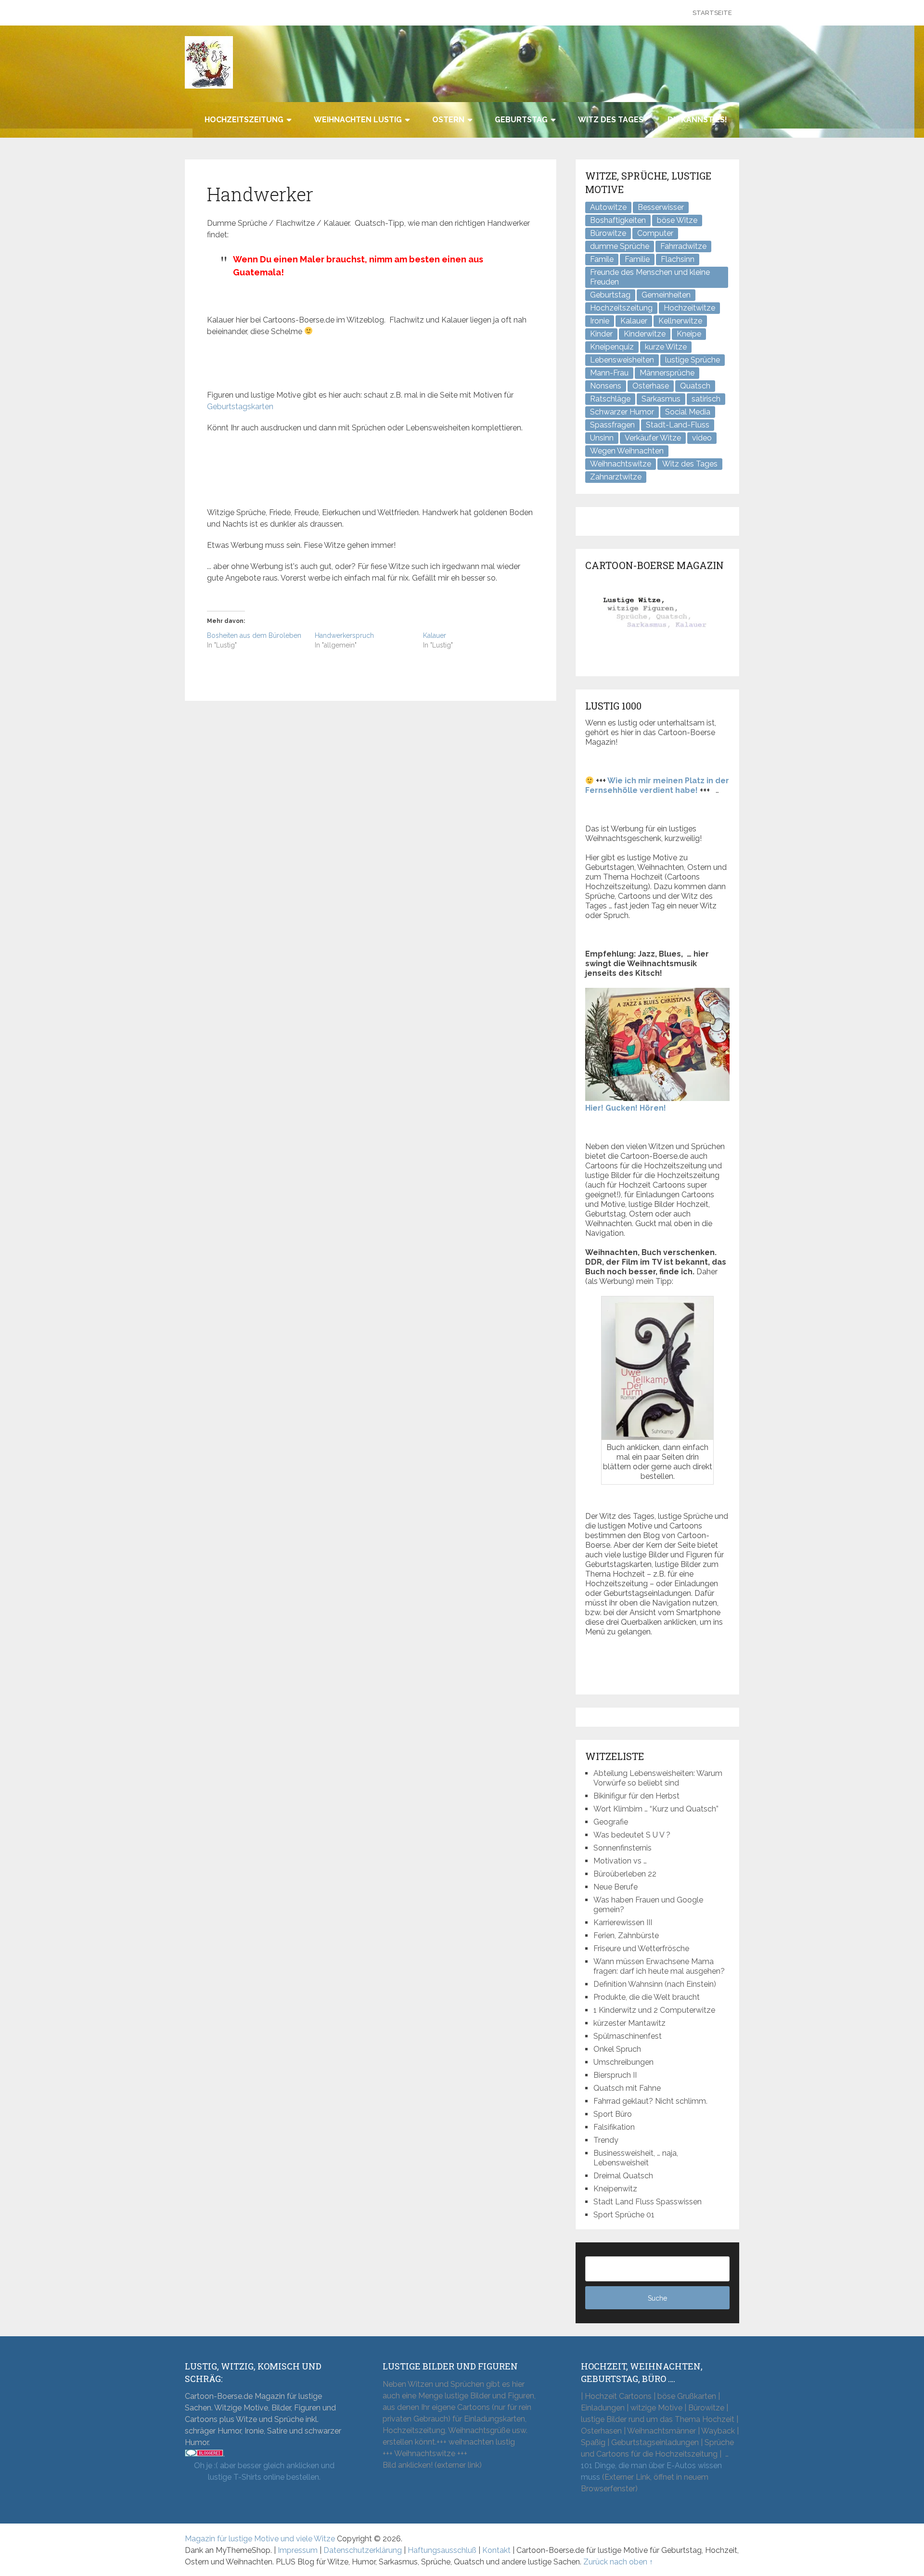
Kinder (601, 334)
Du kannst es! (697, 120)
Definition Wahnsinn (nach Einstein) (655, 1984)
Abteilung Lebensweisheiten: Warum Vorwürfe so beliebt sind (658, 1778)
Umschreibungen (623, 2062)
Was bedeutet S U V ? (632, 1835)
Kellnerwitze (680, 321)
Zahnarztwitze (616, 477)
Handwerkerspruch (344, 635)
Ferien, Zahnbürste (626, 1935)
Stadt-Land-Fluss (678, 425)
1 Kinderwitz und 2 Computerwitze (654, 2010)
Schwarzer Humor (622, 412)
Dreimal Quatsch (623, 2176)
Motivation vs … (620, 1861)
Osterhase (651, 386)
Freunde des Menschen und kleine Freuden (650, 277)
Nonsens (606, 386)
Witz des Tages (611, 120)
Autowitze (608, 207)
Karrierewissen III (623, 1922)
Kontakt (496, 2550)
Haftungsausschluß (442, 2550)
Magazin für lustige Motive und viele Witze (260, 2539)
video (702, 438)
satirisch (706, 399)
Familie (637, 259)
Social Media (688, 412)
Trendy (606, 2140)
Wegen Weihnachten (627, 451)
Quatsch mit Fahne (627, 2088)
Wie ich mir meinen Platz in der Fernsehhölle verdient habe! (657, 785)
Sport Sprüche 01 (624, 2215)
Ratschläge (610, 399)
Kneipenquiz (612, 347)
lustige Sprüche (693, 360)
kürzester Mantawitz (629, 2023)
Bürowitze (608, 233)
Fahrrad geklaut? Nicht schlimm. (650, 2101)
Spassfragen (612, 425)
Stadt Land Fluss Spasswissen (648, 2202)
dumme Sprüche (620, 246)
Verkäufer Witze (653, 438)
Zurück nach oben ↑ (618, 2562)
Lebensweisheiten (622, 360)
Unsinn (602, 438)
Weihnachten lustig (358, 120)
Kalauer (435, 635)
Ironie (600, 321)
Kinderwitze (645, 334)
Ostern (448, 120)
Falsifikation (614, 2127)
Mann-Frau (609, 373)
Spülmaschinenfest (628, 2036)
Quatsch (695, 386)
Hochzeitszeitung (244, 120)
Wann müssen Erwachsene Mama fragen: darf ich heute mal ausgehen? (659, 1966)
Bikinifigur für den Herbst (636, 1796)
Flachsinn (678, 259)
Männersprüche (667, 373)
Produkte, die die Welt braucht (647, 1997)
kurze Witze (666, 347)
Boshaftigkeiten (618, 220)
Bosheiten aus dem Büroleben (254, 635)
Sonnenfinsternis (622, 1848)
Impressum (298, 2550)
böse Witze (677, 220)
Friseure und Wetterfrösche (641, 1948)
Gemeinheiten (666, 295)
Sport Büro (613, 2114)
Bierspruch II (615, 2075)
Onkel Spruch (617, 2049)
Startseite (712, 13)
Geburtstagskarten (240, 407)
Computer (655, 233)
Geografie (611, 1822)
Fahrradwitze (683, 246)
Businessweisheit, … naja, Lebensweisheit (636, 2158)
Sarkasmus (661, 399)
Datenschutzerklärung (363, 2550)
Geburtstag (521, 120)
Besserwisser (661, 207)
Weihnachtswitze (621, 464)
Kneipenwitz (615, 2189)
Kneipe (689, 334)
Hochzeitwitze (689, 308)
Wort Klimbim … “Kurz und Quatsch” (656, 1809)
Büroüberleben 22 (625, 1874)
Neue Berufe (616, 1887)
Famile (602, 259)
